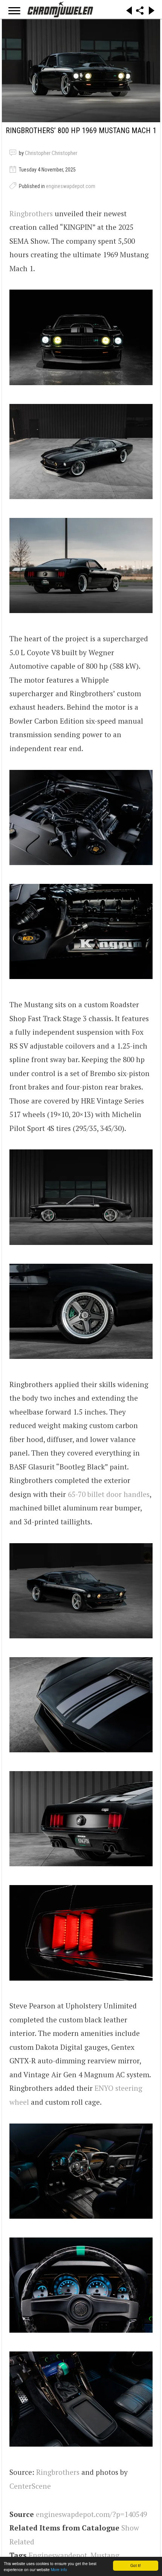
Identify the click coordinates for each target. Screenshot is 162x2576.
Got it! (136, 2565)
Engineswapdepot (58, 2555)
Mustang (105, 2555)
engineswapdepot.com (71, 186)
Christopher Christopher (51, 153)
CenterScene (30, 2486)
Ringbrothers (31, 213)
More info (59, 2569)
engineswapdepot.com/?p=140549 (91, 2514)
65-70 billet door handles (109, 1494)
